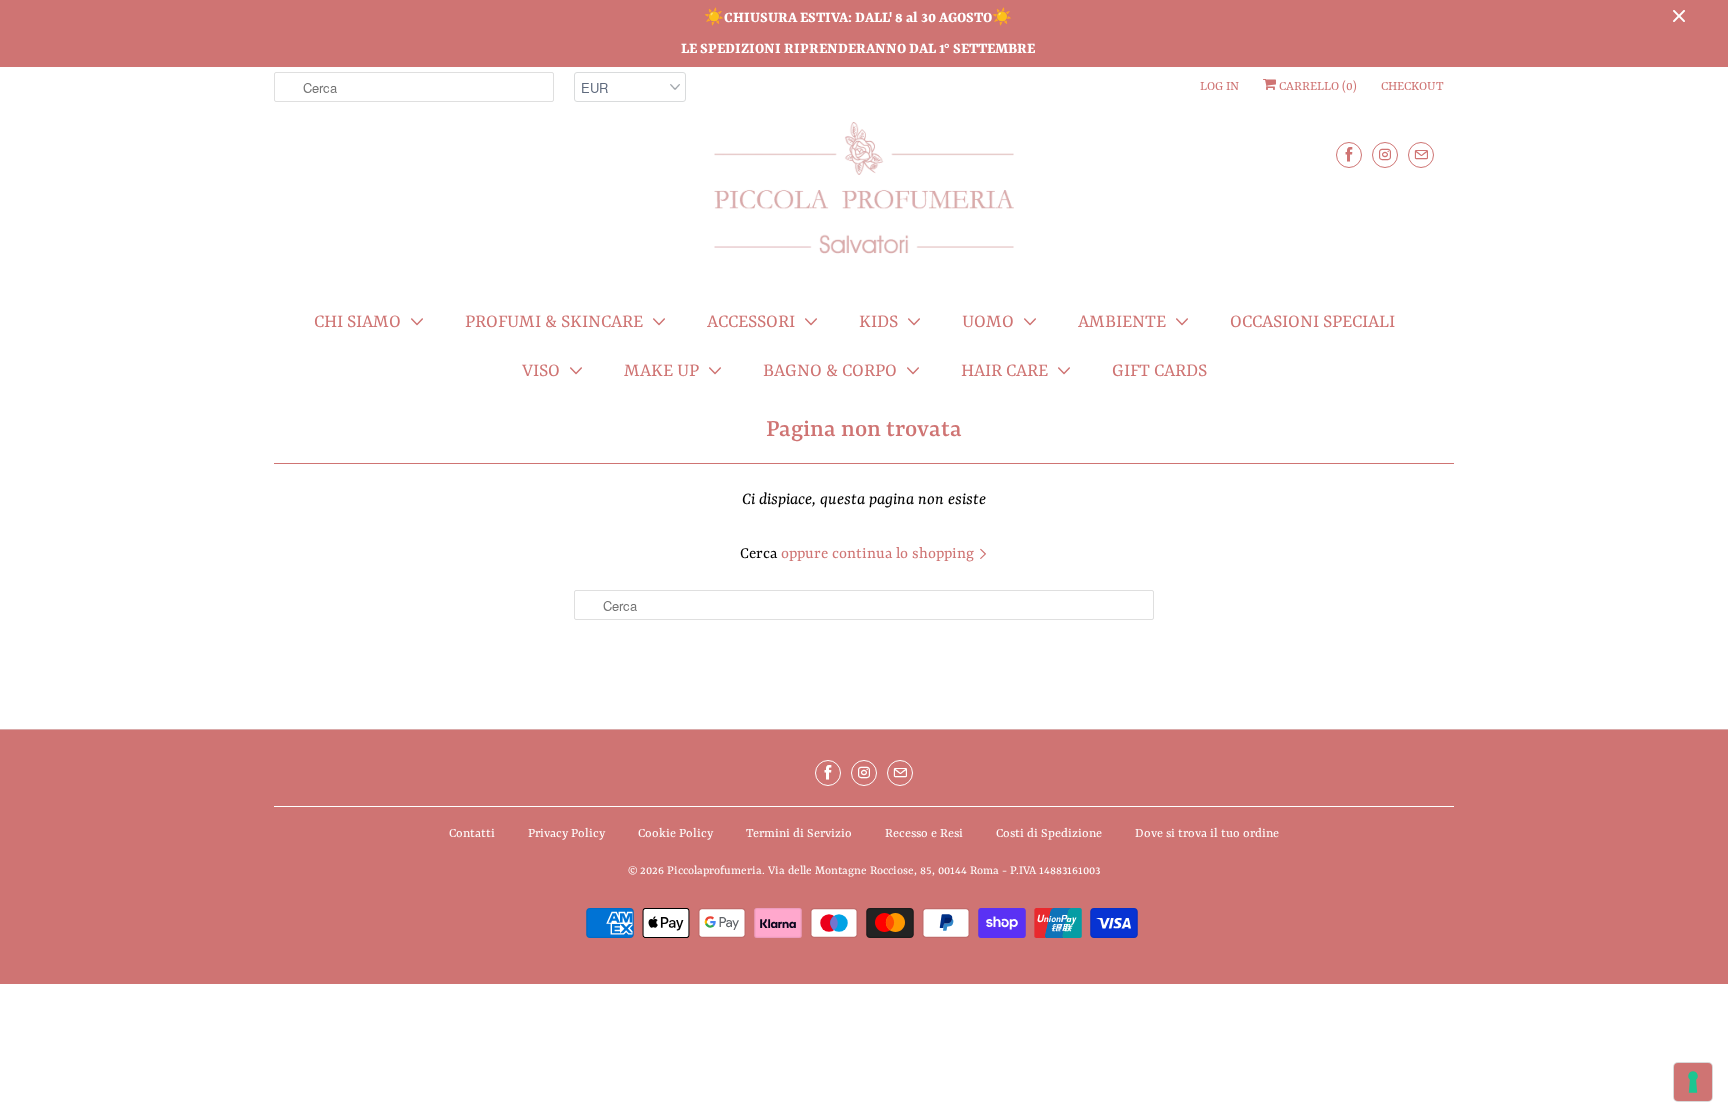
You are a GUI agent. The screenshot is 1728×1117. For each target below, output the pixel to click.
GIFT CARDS (1159, 371)
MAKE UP (661, 371)
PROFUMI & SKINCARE (554, 322)
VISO (541, 371)
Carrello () (1316, 87)
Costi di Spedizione (1049, 834)
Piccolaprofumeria (714, 871)
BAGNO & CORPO (830, 371)
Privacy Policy (566, 834)
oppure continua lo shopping (879, 554)
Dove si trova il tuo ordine (1207, 834)
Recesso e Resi (924, 834)
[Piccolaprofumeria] (864, 199)
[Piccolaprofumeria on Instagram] (1385, 154)
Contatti (472, 834)
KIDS (878, 322)
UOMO (988, 322)
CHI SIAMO (357, 322)
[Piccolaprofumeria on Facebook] (1349, 154)
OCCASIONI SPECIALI (1312, 322)
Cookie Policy (675, 834)
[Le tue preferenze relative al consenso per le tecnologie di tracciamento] (1693, 1082)
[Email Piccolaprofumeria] (1421, 154)
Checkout (1412, 87)
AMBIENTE (1122, 322)
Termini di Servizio (799, 834)
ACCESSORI (751, 322)
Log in (1219, 87)
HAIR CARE (1004, 371)
